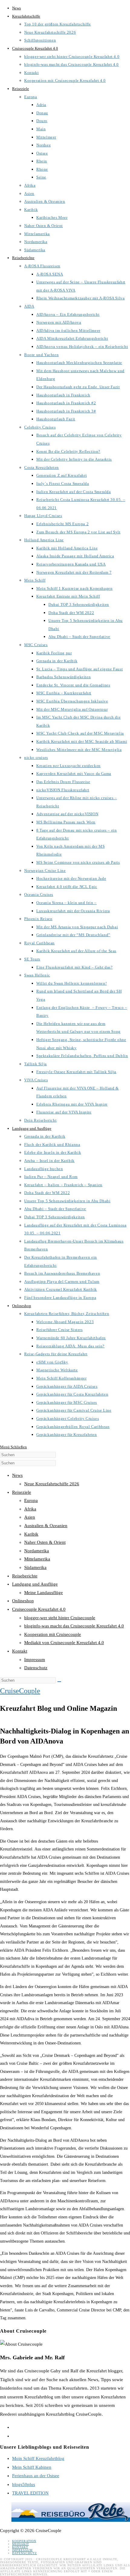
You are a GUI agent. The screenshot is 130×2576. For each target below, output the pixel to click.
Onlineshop (23, 1601)
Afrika (30, 1509)
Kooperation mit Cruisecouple (53, 1634)
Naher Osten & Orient (45, 1542)
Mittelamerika (37, 1559)
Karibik (31, 1534)
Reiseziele (22, 1492)
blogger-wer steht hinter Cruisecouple (60, 1618)
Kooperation (24, 2541)
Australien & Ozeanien (46, 1526)
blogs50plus (24, 2484)
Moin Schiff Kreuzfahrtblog (38, 2458)
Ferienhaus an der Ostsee (36, 2476)
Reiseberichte (25, 1576)
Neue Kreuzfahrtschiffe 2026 (52, 1484)
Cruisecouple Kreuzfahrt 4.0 (39, 1609)
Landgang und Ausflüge (35, 1584)
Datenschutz (36, 1668)
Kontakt (20, 1651)
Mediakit (21, 2544)
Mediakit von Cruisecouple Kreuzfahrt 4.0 (64, 1643)
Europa (31, 1500)
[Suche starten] (59, 1682)
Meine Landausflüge (44, 1593)
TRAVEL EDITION (30, 2493)
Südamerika (35, 1567)
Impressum (35, 1660)
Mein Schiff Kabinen (32, 2467)
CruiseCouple (20, 1691)
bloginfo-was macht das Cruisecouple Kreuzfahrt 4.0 (74, 1626)
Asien (30, 1517)
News (17, 1475)
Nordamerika (37, 1551)
